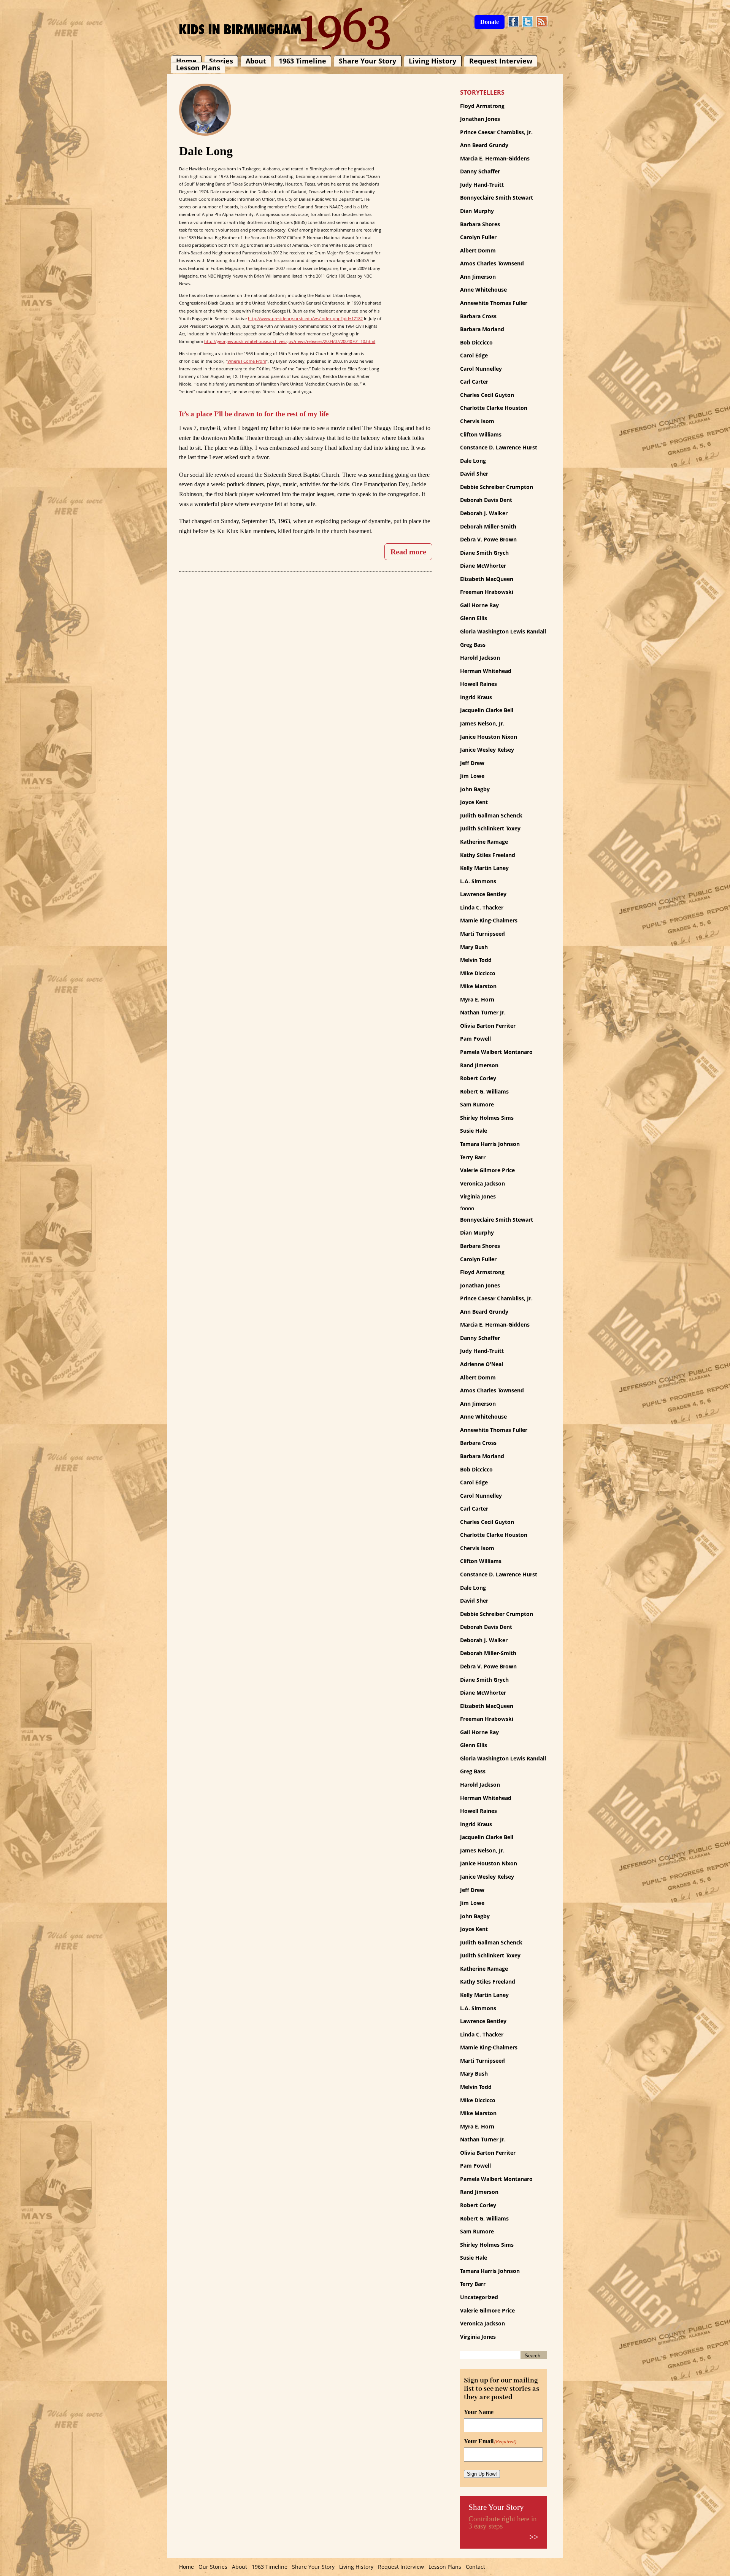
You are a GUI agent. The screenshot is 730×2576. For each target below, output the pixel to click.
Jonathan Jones (480, 119)
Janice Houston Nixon (489, 737)
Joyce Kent (474, 802)
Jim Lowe (472, 776)
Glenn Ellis (474, 618)
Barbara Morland (482, 329)
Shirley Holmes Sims (487, 1118)
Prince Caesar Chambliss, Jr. (496, 132)
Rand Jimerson (479, 1065)
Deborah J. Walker (484, 513)
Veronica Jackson (482, 1183)
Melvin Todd (476, 960)
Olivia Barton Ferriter (488, 1026)
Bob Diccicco (476, 342)
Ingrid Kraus (476, 697)
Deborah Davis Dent (486, 500)
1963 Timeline (302, 61)
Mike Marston (478, 986)
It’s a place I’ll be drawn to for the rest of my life (254, 414)
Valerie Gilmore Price (487, 1170)
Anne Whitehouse (483, 290)
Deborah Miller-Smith (488, 526)
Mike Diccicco (478, 973)
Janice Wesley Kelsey (487, 750)
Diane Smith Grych (484, 553)
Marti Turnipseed (482, 934)
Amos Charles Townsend (492, 263)
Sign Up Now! (482, 2474)
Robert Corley (478, 1078)
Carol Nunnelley (481, 369)
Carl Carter (474, 382)
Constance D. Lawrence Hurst (499, 447)
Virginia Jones (478, 1196)
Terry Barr (473, 1157)
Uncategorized (479, 2297)
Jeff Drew (472, 763)
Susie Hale (474, 1131)
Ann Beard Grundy (484, 145)
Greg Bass (473, 645)
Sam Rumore (477, 1104)
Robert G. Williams (484, 1091)
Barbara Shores (480, 224)
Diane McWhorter (483, 566)
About (256, 61)
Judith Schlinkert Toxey (490, 828)
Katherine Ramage (484, 842)
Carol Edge (474, 355)
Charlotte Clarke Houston (494, 408)
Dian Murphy (477, 211)
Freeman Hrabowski (487, 592)
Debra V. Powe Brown (488, 539)
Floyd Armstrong (482, 106)
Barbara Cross (478, 316)
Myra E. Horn (477, 999)
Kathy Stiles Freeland (488, 855)
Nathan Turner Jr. (483, 1012)
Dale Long (473, 461)
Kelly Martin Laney (484, 868)
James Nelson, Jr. (482, 723)
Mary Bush (474, 947)
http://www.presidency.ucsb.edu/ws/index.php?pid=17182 (305, 318)
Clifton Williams (481, 434)
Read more (408, 552)
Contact (475, 2567)
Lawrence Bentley (483, 894)
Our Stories (213, 2567)
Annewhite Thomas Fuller (494, 303)
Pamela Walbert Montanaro (496, 1052)
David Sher (474, 474)
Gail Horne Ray (479, 605)
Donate (490, 22)
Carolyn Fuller (478, 237)
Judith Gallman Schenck (491, 815)
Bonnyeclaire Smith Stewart (497, 198)
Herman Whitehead (486, 671)
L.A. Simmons (478, 881)
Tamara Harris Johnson (490, 1144)
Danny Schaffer (480, 171)
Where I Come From (247, 361)
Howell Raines (478, 684)
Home (186, 61)
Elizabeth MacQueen (487, 579)
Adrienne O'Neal (482, 1364)
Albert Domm (478, 250)
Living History (432, 61)
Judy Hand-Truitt (482, 185)
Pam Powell (475, 1039)
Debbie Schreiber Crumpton (497, 487)
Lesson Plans (198, 68)
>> (534, 2537)
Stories (221, 61)
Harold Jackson (480, 658)
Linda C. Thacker (482, 907)
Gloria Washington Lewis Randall (503, 631)
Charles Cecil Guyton (487, 395)
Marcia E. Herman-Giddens (495, 158)
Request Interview (501, 61)
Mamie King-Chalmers (489, 920)
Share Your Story (367, 61)
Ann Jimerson (478, 277)
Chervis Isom (477, 421)
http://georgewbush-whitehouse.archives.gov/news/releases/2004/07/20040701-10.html (290, 341)
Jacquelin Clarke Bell (487, 710)
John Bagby (475, 789)
